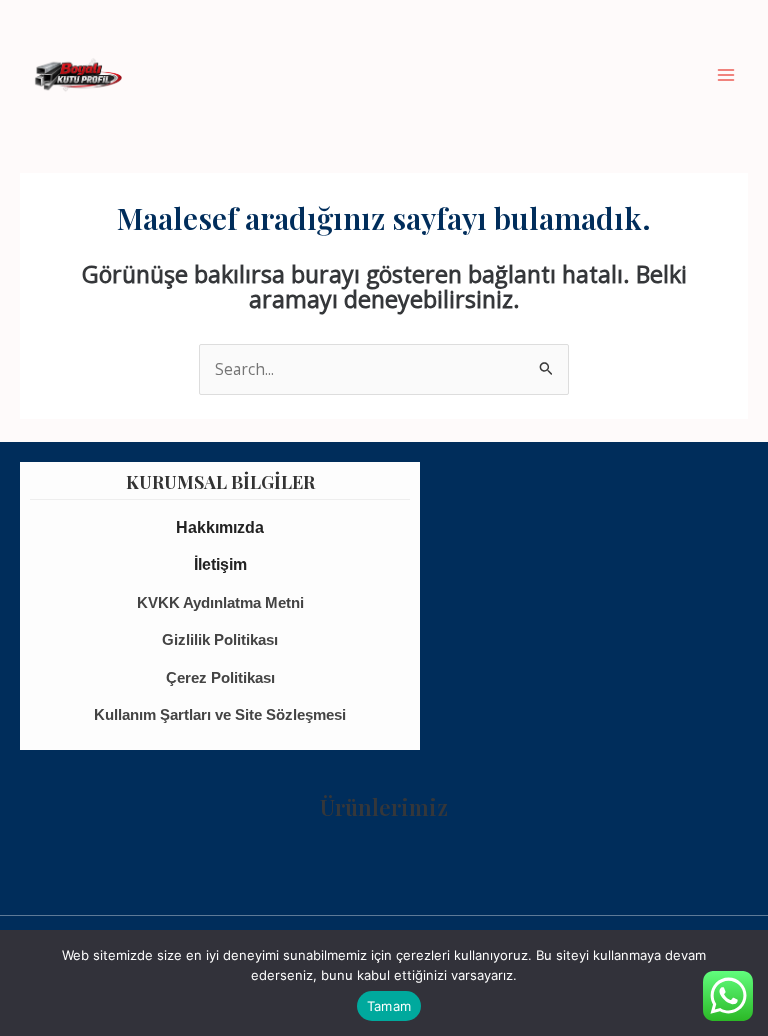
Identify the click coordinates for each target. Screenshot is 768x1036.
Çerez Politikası (220, 677)
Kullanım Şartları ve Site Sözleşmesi (220, 714)
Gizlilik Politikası (220, 639)
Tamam (389, 1006)
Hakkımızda (220, 527)
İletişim (220, 564)
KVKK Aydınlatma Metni (220, 602)
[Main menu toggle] (726, 74)
